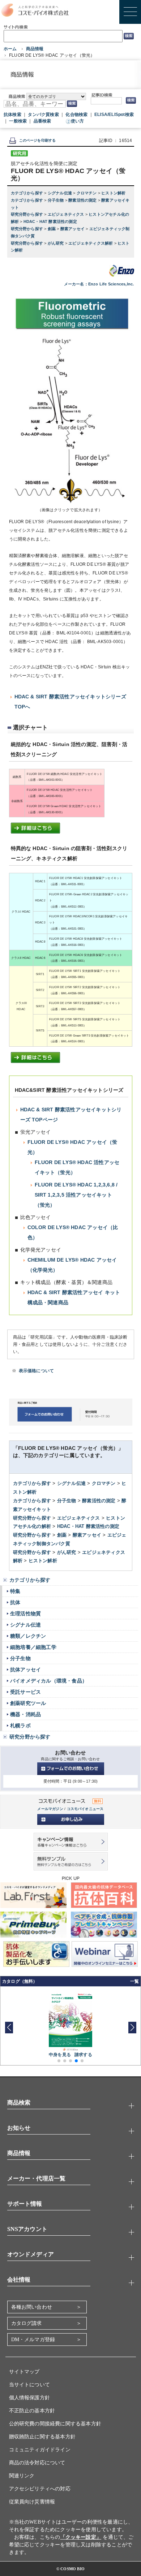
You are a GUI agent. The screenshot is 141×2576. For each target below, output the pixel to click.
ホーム (10, 49)
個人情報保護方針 (30, 2398)
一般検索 (18, 121)
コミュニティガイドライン (40, 2450)
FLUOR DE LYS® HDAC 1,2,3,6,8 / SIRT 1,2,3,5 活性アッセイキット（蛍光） (76, 1195)
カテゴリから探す (28, 193)
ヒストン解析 (113, 193)
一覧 (134, 1981)
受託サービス (25, 1692)
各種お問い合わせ (32, 2307)
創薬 (52, 229)
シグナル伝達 (60, 193)
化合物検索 (76, 115)
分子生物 (56, 200)
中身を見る (60, 2055)
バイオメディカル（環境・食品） (49, 1681)
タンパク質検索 (43, 115)
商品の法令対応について (37, 2463)
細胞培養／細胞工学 (33, 1647)
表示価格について (37, 1371)
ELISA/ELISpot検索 (114, 115)
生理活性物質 (25, 1614)
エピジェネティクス (67, 214)
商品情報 (35, 49)
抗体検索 (12, 115)
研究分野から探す (28, 214)
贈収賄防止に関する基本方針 (42, 2437)
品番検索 (42, 121)
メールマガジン (50, 1809)
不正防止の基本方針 (32, 2411)
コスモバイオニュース (85, 1809)
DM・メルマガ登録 (33, 2340)
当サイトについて (30, 2385)
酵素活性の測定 (83, 200)
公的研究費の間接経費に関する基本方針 (55, 2424)
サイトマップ (24, 2372)
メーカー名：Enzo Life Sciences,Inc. (99, 284)
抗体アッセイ (25, 1670)
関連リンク (22, 2476)
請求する (83, 2055)
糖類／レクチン (28, 1636)
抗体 (15, 1602)
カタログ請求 (27, 2323)
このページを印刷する (38, 140)
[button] (132, 2028)
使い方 (78, 121)
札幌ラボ (20, 1726)
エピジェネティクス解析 (91, 243)
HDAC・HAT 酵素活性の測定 (50, 221)
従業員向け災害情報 (32, 2502)
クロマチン (87, 193)
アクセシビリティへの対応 (40, 2489)
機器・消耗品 (25, 1714)
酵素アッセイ (73, 229)
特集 (15, 1591)
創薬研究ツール (28, 1703)
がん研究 (56, 243)
